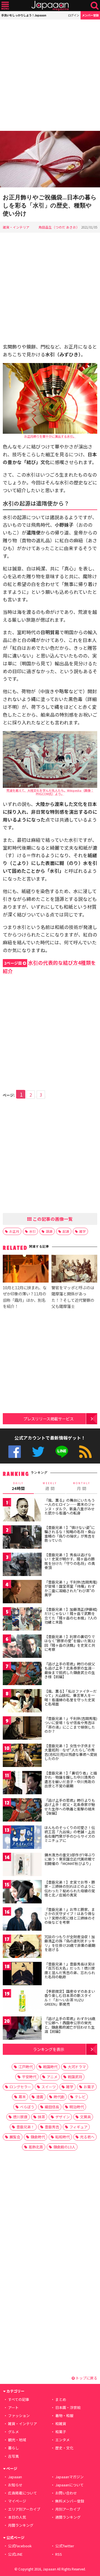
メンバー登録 (90, 15)
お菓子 (89, 2087)
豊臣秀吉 (52, 2127)
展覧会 (15, 2137)
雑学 (82, 1231)
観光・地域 (17, 2440)
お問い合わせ (66, 2493)
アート (13, 2407)
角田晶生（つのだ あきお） (59, 227)
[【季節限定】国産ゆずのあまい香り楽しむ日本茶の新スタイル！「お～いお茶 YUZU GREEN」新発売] (22, 2002)
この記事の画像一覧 (52, 1219)
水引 (32, 1231)
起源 (66, 1231)
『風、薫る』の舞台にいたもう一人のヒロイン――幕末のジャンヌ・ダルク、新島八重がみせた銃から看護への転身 (70, 1507)
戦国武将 (75, 2077)
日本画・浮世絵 (68, 2407)
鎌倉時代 (38, 2137)
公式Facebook (15, 1452)
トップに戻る (86, 2378)
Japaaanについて (69, 2485)
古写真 (13, 2456)
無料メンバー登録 (70, 2501)
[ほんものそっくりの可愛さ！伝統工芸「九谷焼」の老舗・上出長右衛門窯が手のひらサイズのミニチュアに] (22, 1838)
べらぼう (27, 2107)
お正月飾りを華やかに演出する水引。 (50, 436)
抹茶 (41, 2117)
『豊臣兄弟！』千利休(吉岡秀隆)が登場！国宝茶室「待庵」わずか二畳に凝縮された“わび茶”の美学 (71, 1589)
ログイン (74, 15)
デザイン (62, 2117)
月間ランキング (21, 2525)
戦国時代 (50, 2067)
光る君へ (87, 2137)
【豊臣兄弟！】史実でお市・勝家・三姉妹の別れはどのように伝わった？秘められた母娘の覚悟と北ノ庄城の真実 (70, 1889)
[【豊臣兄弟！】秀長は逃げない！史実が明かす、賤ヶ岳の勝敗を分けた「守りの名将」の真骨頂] (22, 1565)
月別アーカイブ (68, 2509)
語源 (49, 1231)
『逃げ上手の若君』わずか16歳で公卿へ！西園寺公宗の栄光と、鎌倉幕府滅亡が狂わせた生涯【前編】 (70, 2025)
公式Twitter (38, 1452)
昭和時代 (62, 2137)
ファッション (19, 2416)
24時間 (18, 1486)
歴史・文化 (64, 2448)
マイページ (17, 2501)
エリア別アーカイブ (24, 2509)
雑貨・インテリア (16, 227)
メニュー (5, 6)
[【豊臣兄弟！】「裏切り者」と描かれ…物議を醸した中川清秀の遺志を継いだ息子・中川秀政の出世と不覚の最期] (22, 1784)
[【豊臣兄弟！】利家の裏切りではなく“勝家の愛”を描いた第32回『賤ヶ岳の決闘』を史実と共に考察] (22, 1647)
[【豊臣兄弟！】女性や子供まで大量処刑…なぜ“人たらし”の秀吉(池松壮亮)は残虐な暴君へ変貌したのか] (22, 1756)
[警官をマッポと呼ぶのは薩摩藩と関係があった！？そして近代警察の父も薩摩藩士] (74, 1269)
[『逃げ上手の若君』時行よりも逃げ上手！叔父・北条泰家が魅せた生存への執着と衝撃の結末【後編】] (22, 1811)
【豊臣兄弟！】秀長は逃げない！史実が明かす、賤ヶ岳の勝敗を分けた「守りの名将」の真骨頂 (70, 1561)
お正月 (14, 1231)
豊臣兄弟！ (25, 2127)
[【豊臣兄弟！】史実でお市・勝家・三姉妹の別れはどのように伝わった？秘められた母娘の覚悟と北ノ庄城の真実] (22, 1893)
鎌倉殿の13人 (64, 2147)
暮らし (13, 2448)
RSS (85, 1452)
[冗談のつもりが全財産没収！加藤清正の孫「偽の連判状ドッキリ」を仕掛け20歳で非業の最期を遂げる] (22, 1947)
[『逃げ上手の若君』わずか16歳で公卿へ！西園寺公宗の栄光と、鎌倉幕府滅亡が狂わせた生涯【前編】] (22, 2029)
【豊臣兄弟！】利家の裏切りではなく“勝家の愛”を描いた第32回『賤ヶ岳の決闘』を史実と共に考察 (70, 1643)
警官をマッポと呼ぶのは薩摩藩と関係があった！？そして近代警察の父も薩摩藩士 (73, 1297)
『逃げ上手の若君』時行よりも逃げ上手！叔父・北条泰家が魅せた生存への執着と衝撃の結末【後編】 (70, 1807)
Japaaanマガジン (69, 2477)
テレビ (80, 2097)
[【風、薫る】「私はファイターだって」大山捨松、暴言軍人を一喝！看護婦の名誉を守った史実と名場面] (22, 1702)
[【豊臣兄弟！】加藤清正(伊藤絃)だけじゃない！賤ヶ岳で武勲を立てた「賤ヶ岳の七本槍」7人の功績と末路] (22, 1620)
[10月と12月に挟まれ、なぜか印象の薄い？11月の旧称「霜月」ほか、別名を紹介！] (26, 1269)
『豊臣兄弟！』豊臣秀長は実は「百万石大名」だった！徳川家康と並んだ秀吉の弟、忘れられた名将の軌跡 (70, 1970)
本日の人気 (17, 2517)
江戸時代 (26, 2067)
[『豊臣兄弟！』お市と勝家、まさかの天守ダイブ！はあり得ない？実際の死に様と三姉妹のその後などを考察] (22, 1920)
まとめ (61, 2399)
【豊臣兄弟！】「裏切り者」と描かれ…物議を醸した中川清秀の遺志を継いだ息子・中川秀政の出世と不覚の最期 (71, 1780)
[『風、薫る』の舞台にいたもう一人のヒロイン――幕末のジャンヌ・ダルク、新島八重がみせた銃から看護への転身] (22, 1511)
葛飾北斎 (36, 2147)
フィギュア (78, 2127)
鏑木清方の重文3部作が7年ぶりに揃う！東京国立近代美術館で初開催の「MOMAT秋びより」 (70, 1859)
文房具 (85, 2117)
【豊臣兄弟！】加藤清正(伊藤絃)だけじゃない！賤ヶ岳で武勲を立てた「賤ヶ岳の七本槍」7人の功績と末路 (71, 1616)
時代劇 (59, 2097)
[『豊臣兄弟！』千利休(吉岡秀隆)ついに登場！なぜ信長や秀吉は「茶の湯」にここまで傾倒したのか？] (22, 1729)
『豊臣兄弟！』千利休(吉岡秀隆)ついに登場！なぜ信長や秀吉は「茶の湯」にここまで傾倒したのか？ (71, 1725)
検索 (95, 6)
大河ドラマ (77, 2067)
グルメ (13, 2432)
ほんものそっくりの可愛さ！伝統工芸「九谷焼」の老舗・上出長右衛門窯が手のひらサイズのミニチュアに (70, 1834)
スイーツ (49, 2087)
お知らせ (15, 2485)
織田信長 (52, 2107)
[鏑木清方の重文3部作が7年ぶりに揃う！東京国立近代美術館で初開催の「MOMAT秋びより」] (22, 1865)
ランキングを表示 (49, 2049)
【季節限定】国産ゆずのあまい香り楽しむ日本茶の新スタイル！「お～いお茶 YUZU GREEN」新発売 (70, 1998)
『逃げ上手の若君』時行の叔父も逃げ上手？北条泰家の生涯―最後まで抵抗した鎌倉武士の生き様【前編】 (70, 1670)
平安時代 (29, 2077)
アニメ (52, 2077)
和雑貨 (61, 2424)
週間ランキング (68, 2517)
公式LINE (62, 1452)
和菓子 (61, 2432)
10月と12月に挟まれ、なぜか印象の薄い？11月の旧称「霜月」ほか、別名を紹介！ (25, 1297)
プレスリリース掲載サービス (48, 1419)
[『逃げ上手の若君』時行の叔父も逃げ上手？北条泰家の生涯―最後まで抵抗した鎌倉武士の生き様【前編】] (22, 1674)
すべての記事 (19, 2399)
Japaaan (50, 6)
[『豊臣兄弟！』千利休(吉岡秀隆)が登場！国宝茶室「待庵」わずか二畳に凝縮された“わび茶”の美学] (22, 1593)
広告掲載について (22, 2493)
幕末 (22, 2097)
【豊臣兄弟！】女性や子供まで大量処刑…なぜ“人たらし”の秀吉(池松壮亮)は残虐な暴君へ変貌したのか (71, 1752)
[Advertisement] (50, 75)
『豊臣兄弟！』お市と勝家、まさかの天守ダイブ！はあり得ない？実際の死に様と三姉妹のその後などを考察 (70, 1916)
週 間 (50, 1486)
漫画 (40, 2097)
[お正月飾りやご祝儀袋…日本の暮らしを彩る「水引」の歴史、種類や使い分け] (50, 160)
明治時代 (77, 2107)
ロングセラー (20, 2087)
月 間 (82, 1486)
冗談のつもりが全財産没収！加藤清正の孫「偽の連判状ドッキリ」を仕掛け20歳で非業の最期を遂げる (70, 1943)
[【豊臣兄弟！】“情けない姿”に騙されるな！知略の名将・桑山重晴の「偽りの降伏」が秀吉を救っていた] (22, 1538)
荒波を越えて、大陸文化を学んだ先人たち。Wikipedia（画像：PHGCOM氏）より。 (50, 792)
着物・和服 (64, 2416)
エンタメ (62, 2440)
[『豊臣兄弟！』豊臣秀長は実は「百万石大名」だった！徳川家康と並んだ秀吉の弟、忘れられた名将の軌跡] (22, 1975)
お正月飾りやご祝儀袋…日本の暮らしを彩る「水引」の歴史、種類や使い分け (50, 205)
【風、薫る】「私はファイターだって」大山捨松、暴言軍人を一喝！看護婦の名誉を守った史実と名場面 (71, 1698)
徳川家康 (20, 2117)
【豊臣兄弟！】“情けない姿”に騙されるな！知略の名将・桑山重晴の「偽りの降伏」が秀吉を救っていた (70, 1534)
